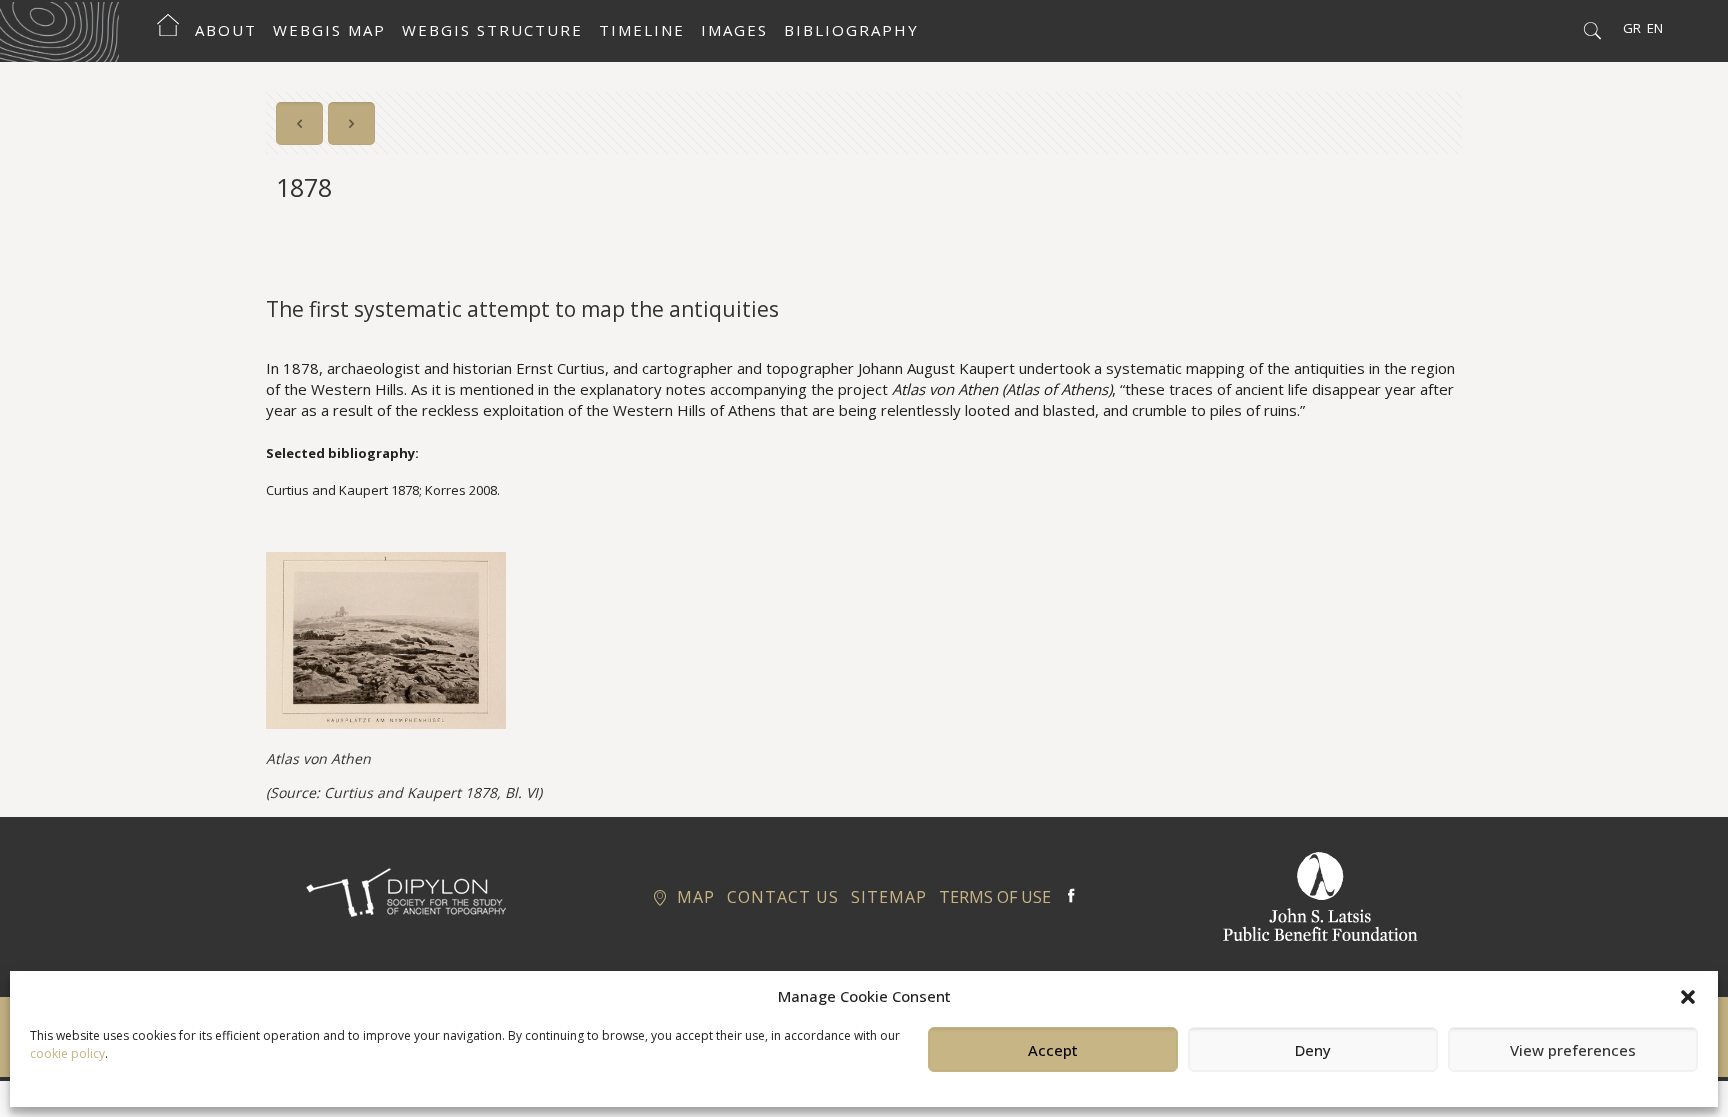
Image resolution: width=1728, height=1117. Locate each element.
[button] (1688, 997)
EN (1655, 28)
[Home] (168, 30)
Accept (1053, 1050)
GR (1632, 28)
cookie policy (67, 1053)
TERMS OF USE (995, 897)
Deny (1313, 1050)
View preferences (1573, 1050)
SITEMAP (889, 897)
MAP (693, 897)
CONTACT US (783, 897)
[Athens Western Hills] (59, 30)
